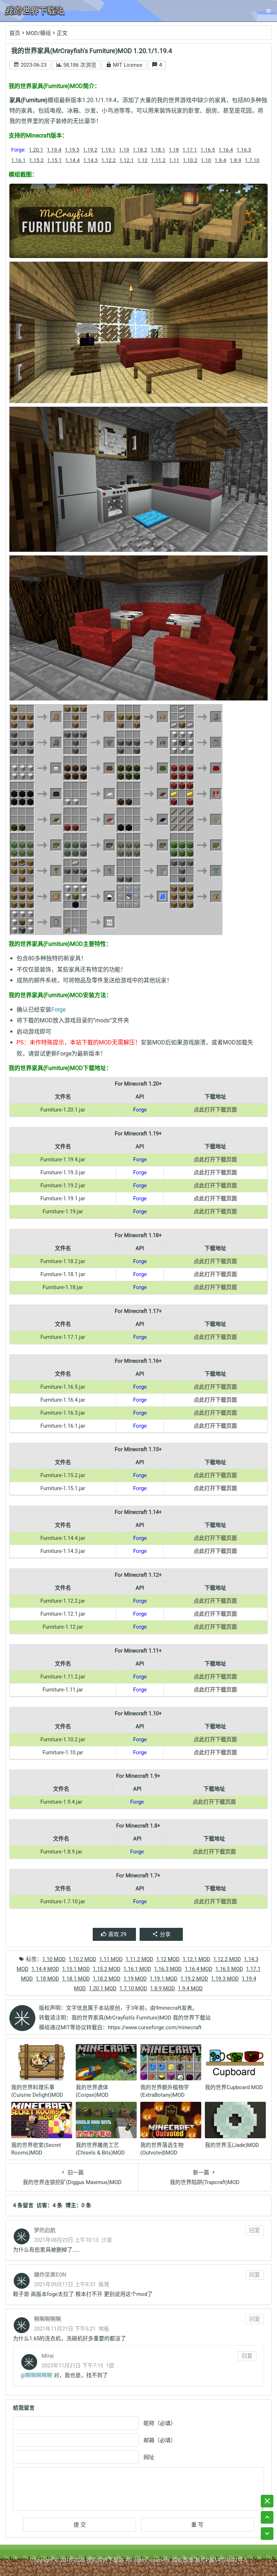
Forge (58, 1010)
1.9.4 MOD (190, 1988)
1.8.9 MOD (162, 1988)
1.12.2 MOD (227, 1959)
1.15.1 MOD (76, 1969)
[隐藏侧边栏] (267, 2501)
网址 (149, 2457)
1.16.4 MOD (199, 1969)
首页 (15, 33)
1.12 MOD (168, 1959)
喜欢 (117, 1934)
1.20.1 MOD (103, 1988)
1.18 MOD (47, 1979)
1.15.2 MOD (107, 1969)
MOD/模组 (38, 33)
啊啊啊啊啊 (39, 2375)
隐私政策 (183, 2560)
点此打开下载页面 (215, 1110)
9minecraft (168, 2008)
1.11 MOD (111, 1959)
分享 (165, 1934)
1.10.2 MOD (82, 1959)
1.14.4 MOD (45, 1969)
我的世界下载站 (105, 2560)
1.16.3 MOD (168, 1969)
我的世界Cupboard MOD (234, 2087)
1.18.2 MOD (107, 1979)
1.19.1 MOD (164, 1979)
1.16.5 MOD (229, 1969)
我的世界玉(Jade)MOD (232, 2145)
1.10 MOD (54, 1959)
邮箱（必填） (160, 2440)
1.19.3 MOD (225, 1979)
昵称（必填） (160, 2423)
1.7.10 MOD (133, 1988)
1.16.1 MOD (137, 1969)
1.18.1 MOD (76, 1979)
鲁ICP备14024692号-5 (221, 2560)
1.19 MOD (135, 1979)
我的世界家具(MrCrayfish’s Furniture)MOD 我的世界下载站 (141, 2018)
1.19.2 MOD (194, 1979)
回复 (255, 2230)
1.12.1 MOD (196, 1959)
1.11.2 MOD (139, 1959)
